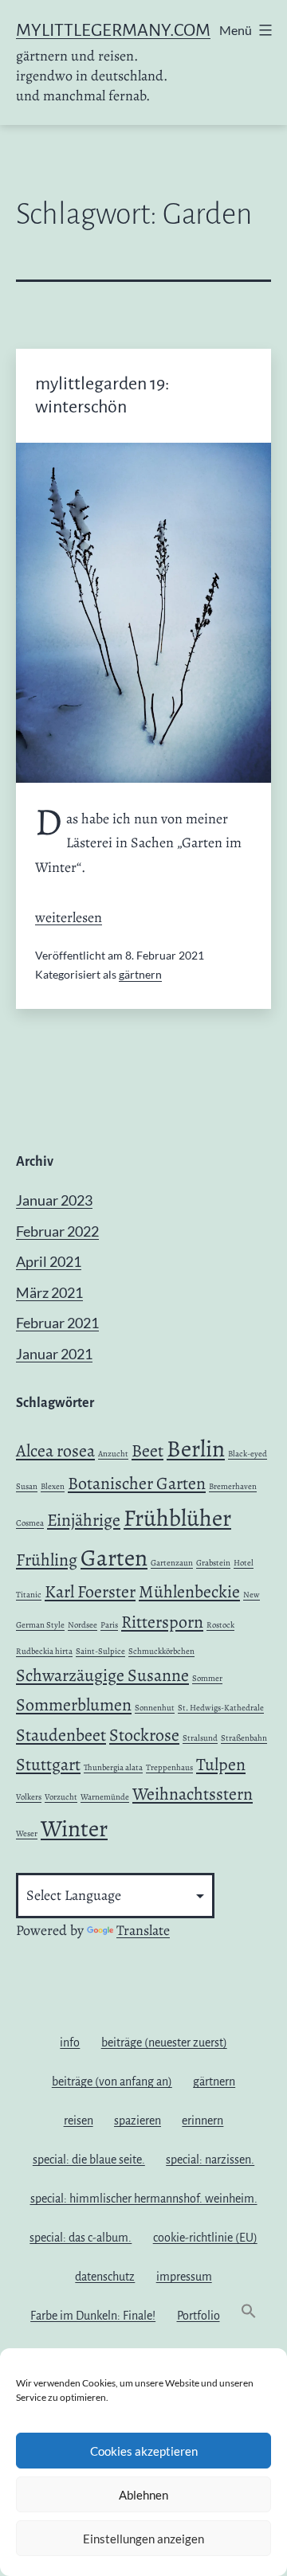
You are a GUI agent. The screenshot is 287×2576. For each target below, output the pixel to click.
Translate (143, 1930)
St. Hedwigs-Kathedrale (221, 1708)
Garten (114, 1558)
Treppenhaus (169, 1767)
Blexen (53, 1486)
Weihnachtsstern (193, 1794)
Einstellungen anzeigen (143, 2539)
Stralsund (200, 1738)
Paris (109, 1625)
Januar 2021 (54, 1354)
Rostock (220, 1625)
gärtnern (140, 974)
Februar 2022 (57, 1231)
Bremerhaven (233, 1486)
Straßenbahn (244, 1738)
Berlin (196, 1448)
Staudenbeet (61, 1735)
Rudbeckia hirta (44, 1651)
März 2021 (49, 1292)
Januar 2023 (54, 1200)
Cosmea (30, 1523)
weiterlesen (69, 917)
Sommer (207, 1678)
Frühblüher (177, 1518)
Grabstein (213, 1563)
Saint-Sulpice (100, 1651)
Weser (27, 1833)
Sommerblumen (74, 1705)
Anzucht (113, 1454)
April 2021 (49, 1261)
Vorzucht (61, 1797)
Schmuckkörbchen (161, 1651)
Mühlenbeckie (189, 1592)
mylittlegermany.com (113, 30)
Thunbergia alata (113, 1767)
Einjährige (84, 1520)
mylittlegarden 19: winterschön (102, 395)
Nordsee (83, 1625)
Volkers (29, 1797)
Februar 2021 (57, 1323)
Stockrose (144, 1735)
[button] (249, 2315)
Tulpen (221, 1765)
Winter (74, 1828)
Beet (147, 1451)
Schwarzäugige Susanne (102, 1675)
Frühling (47, 1560)
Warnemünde (105, 1797)
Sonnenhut (155, 1708)
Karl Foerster (90, 1592)
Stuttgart (48, 1765)
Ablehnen (143, 2495)
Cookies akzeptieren (144, 2451)
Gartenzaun (172, 1563)
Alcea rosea (55, 1451)
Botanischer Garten (137, 1483)
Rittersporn (162, 1622)
